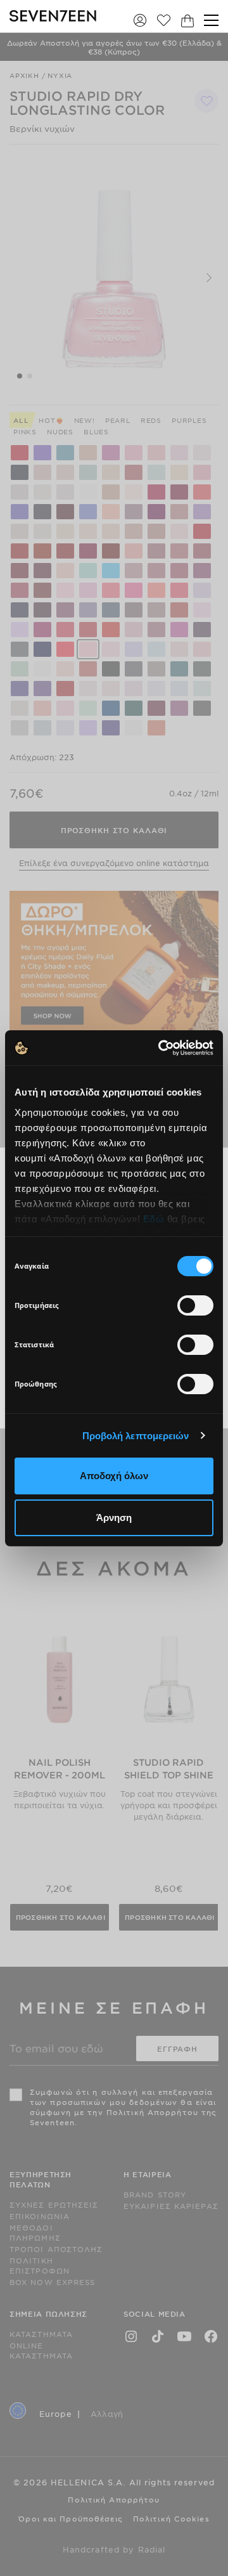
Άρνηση (114, 1518)
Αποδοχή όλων (114, 1476)
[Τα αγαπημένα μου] (164, 20)
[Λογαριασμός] (140, 20)
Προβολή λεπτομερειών (136, 1436)
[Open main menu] (211, 20)
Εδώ (154, 1219)
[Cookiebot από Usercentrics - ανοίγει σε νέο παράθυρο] (161, 1048)
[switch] (195, 1305)
